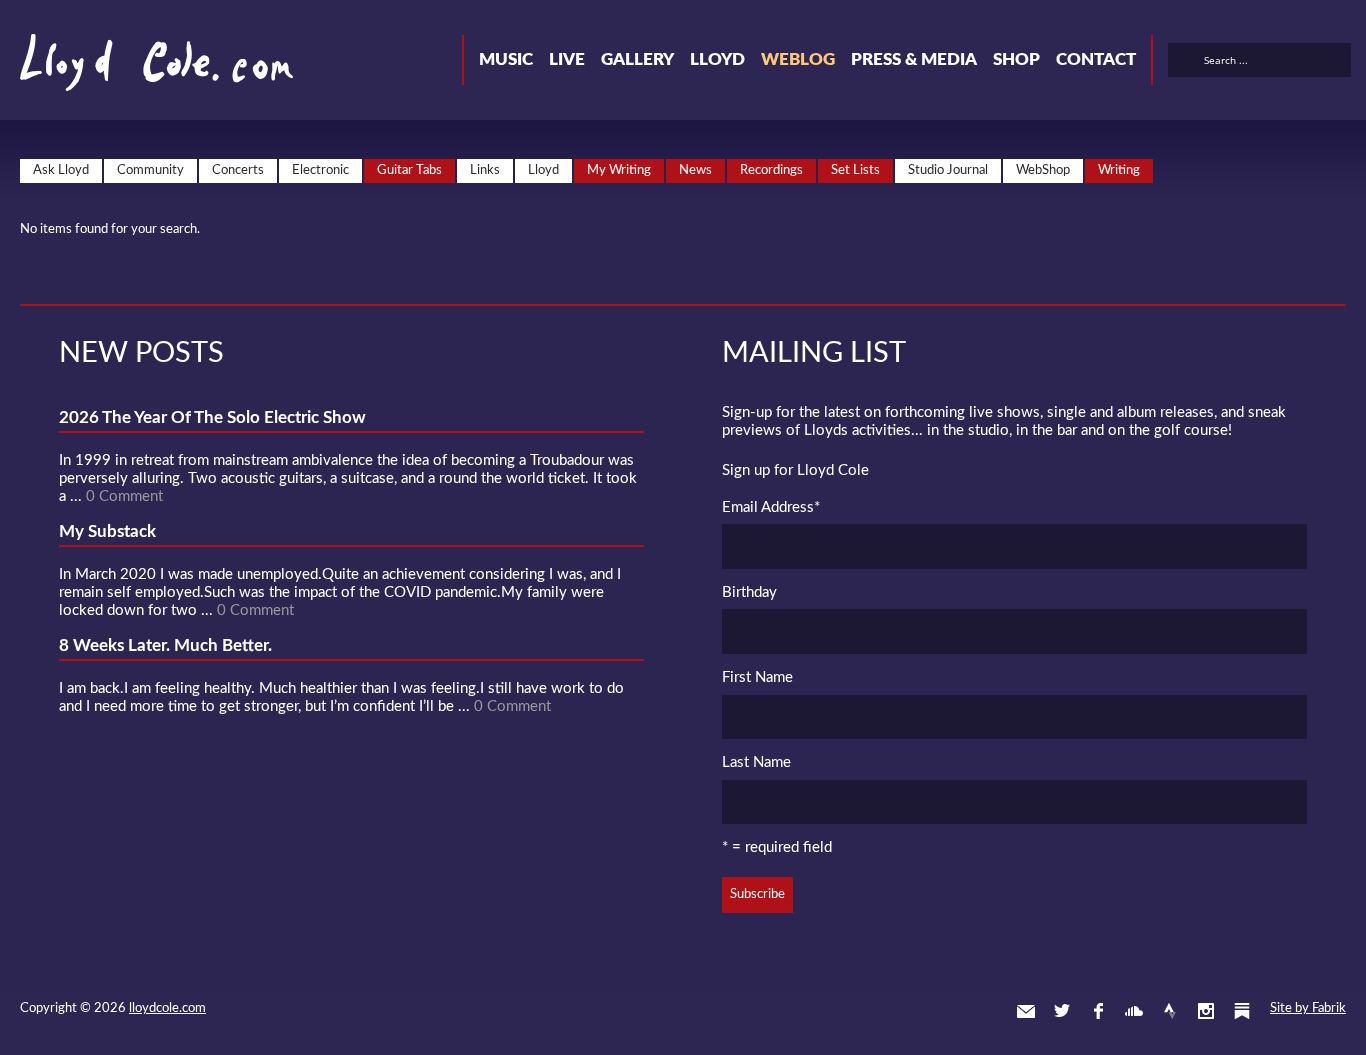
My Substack (107, 531)
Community (150, 170)
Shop (1016, 59)
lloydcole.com (167, 1008)
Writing (1119, 170)
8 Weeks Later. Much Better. (165, 645)
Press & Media (914, 59)
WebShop (1043, 170)
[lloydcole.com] (136, 70)
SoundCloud (1134, 1011)
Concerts (238, 170)
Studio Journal (948, 170)
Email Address (771, 507)
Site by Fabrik (1308, 1008)
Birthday (749, 592)
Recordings (771, 170)
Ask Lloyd (61, 170)
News (695, 170)
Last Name (756, 762)
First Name (757, 677)
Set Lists (855, 170)
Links (485, 170)
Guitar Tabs (409, 170)
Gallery (637, 59)
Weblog (798, 59)
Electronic (320, 170)
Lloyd (717, 59)
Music (506, 59)
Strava (1170, 1011)
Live (567, 59)
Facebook (1098, 1011)
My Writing (619, 170)
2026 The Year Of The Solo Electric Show (212, 417)
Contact (1096, 59)
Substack (1242, 1011)
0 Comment (124, 496)
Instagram (1206, 1011)
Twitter (1062, 1011)
